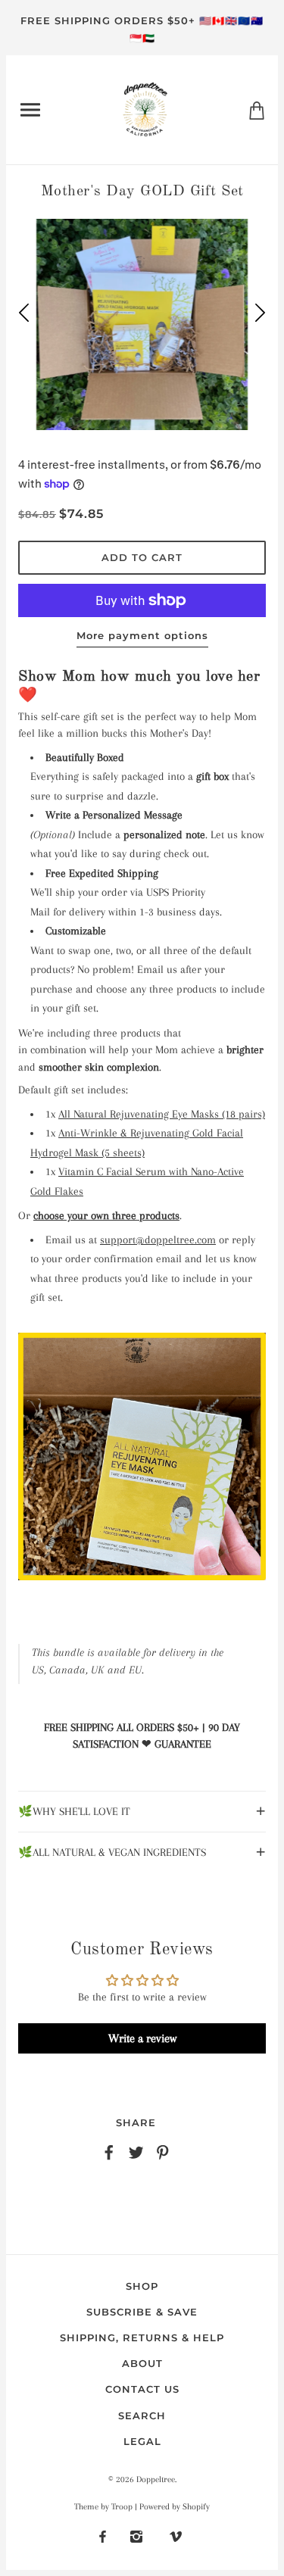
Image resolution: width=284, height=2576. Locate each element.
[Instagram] (136, 2536)
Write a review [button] (142, 2038)
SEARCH (142, 2415)
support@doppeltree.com (158, 1240)
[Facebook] (103, 2536)
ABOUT (142, 2363)
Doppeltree (156, 2479)
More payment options (142, 635)
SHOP (142, 2286)
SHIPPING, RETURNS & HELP (142, 2337)
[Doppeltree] (145, 108)
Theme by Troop (103, 2507)
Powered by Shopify (175, 2507)
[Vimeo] (176, 2536)
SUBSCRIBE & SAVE (142, 2312)
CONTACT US (142, 2389)
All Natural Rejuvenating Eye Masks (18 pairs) (162, 1114)
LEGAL (142, 2441)
